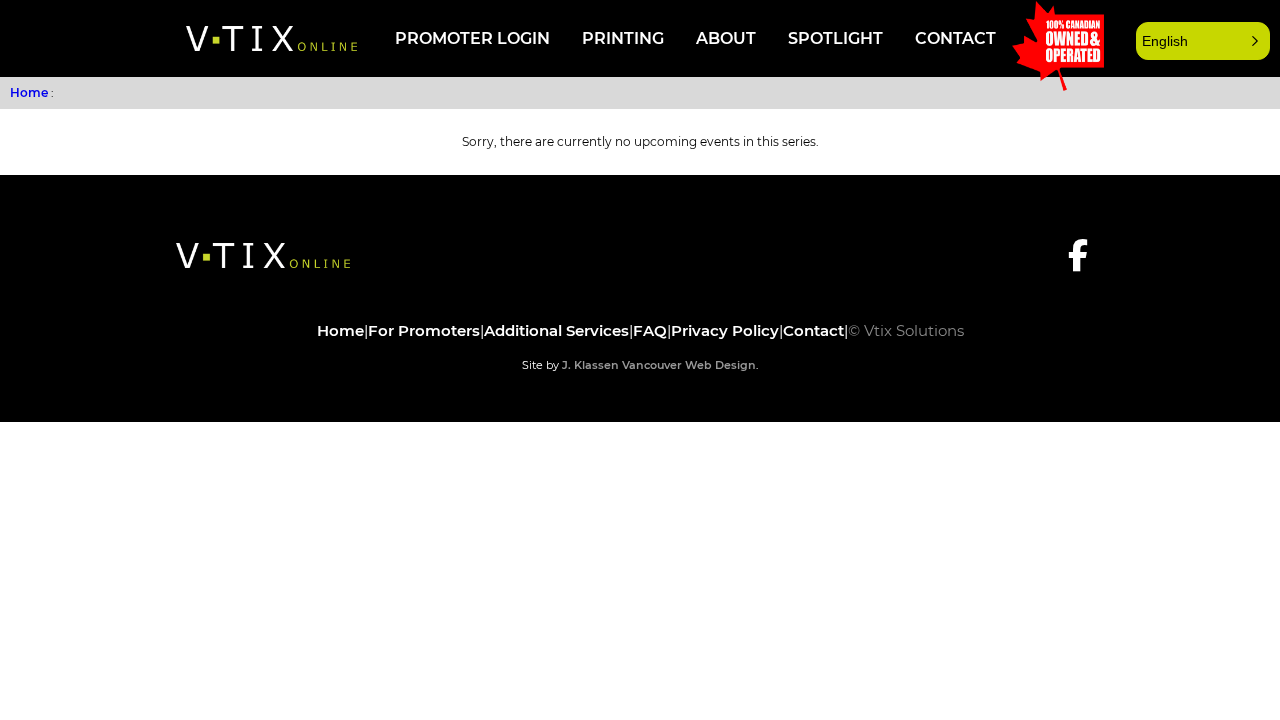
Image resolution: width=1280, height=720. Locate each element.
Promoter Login (472, 38)
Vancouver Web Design (689, 365)
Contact (955, 38)
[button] (1203, 41)
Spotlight (835, 38)
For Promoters (424, 330)
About (726, 38)
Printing (623, 38)
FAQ (650, 330)
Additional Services (556, 330)
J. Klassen (590, 365)
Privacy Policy (725, 330)
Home (29, 92)
